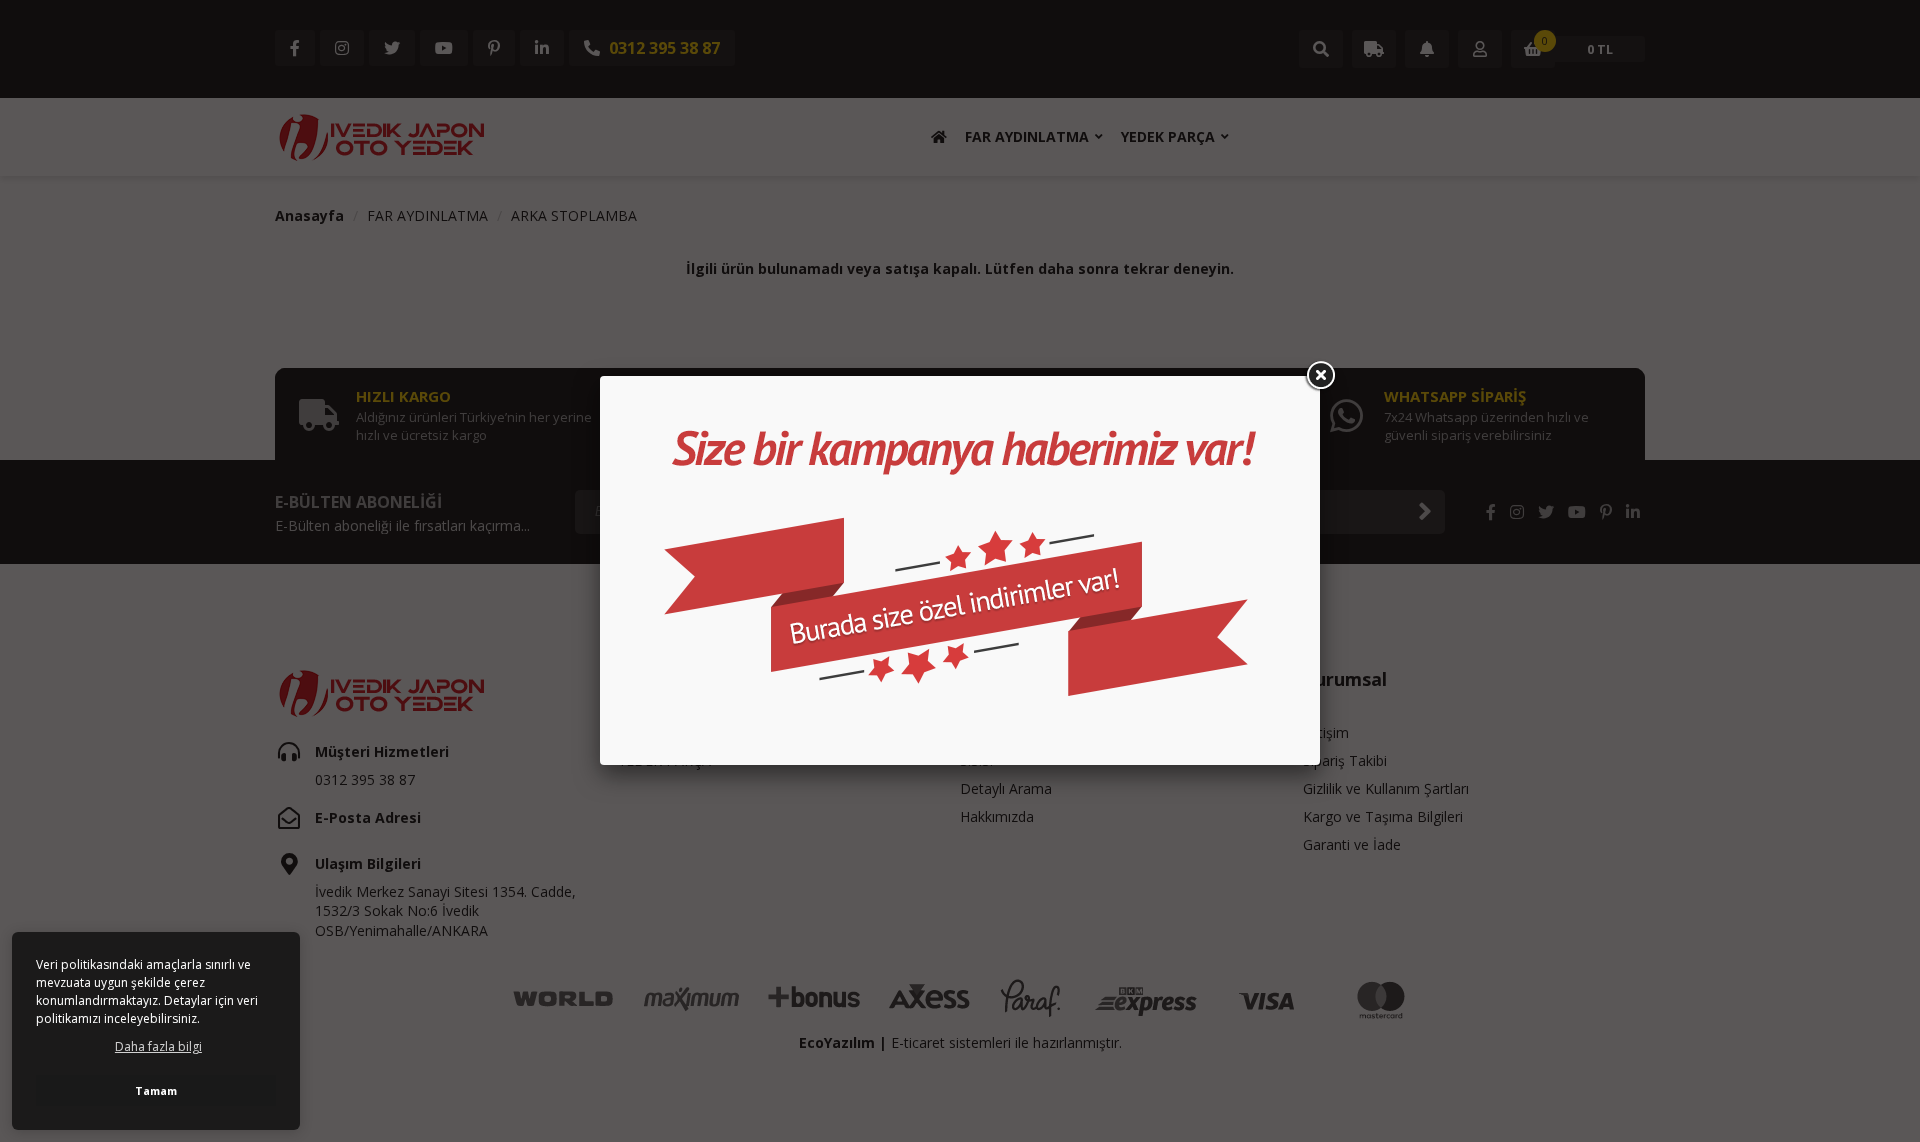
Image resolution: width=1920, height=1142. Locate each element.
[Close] (1320, 376)
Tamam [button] (156, 1090)
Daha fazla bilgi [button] (158, 1046)
